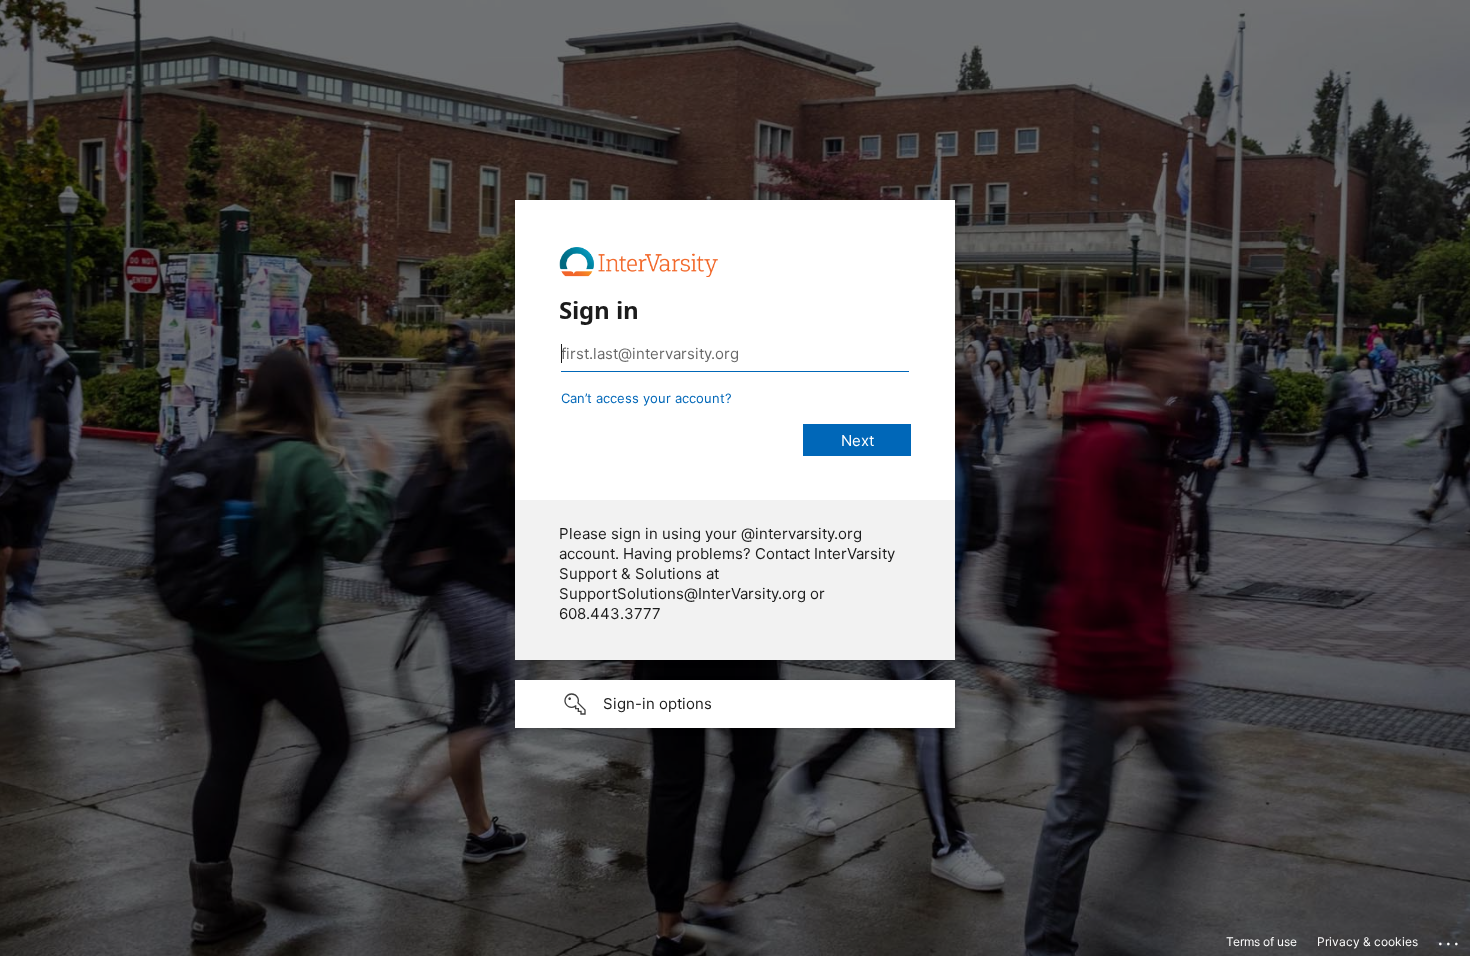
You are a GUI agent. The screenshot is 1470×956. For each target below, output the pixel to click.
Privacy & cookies (1367, 941)
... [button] (1450, 939)
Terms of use (1261, 941)
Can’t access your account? (646, 398)
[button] (735, 704)
